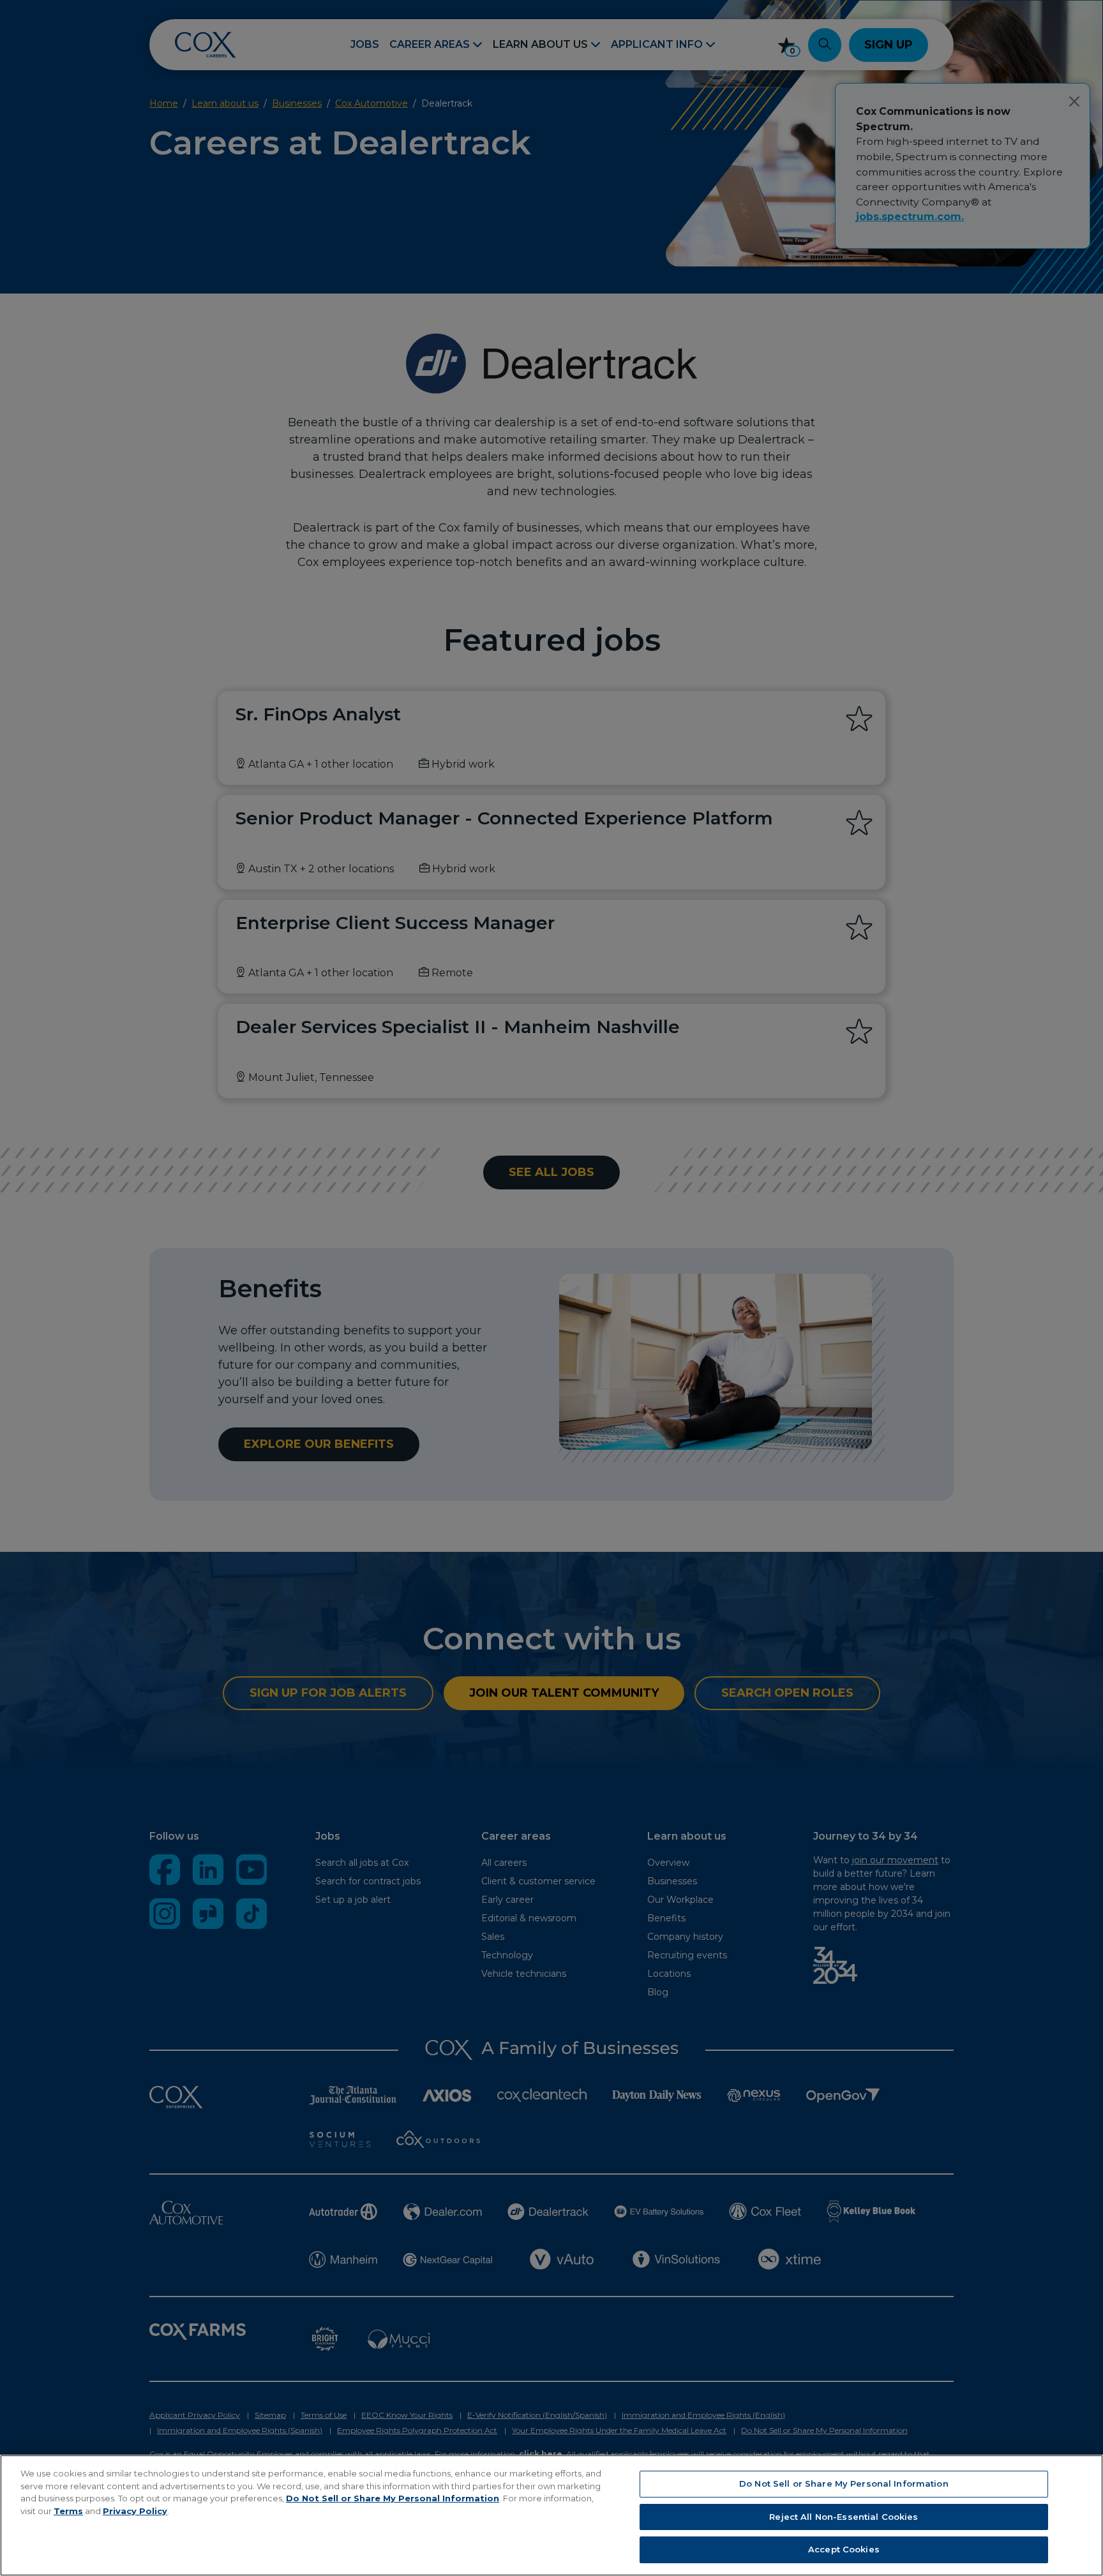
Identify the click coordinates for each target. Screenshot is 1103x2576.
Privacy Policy (135, 2511)
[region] (551, 2515)
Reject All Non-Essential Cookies (844, 2517)
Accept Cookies (844, 2549)
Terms (68, 2511)
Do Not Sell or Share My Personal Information (393, 2498)
